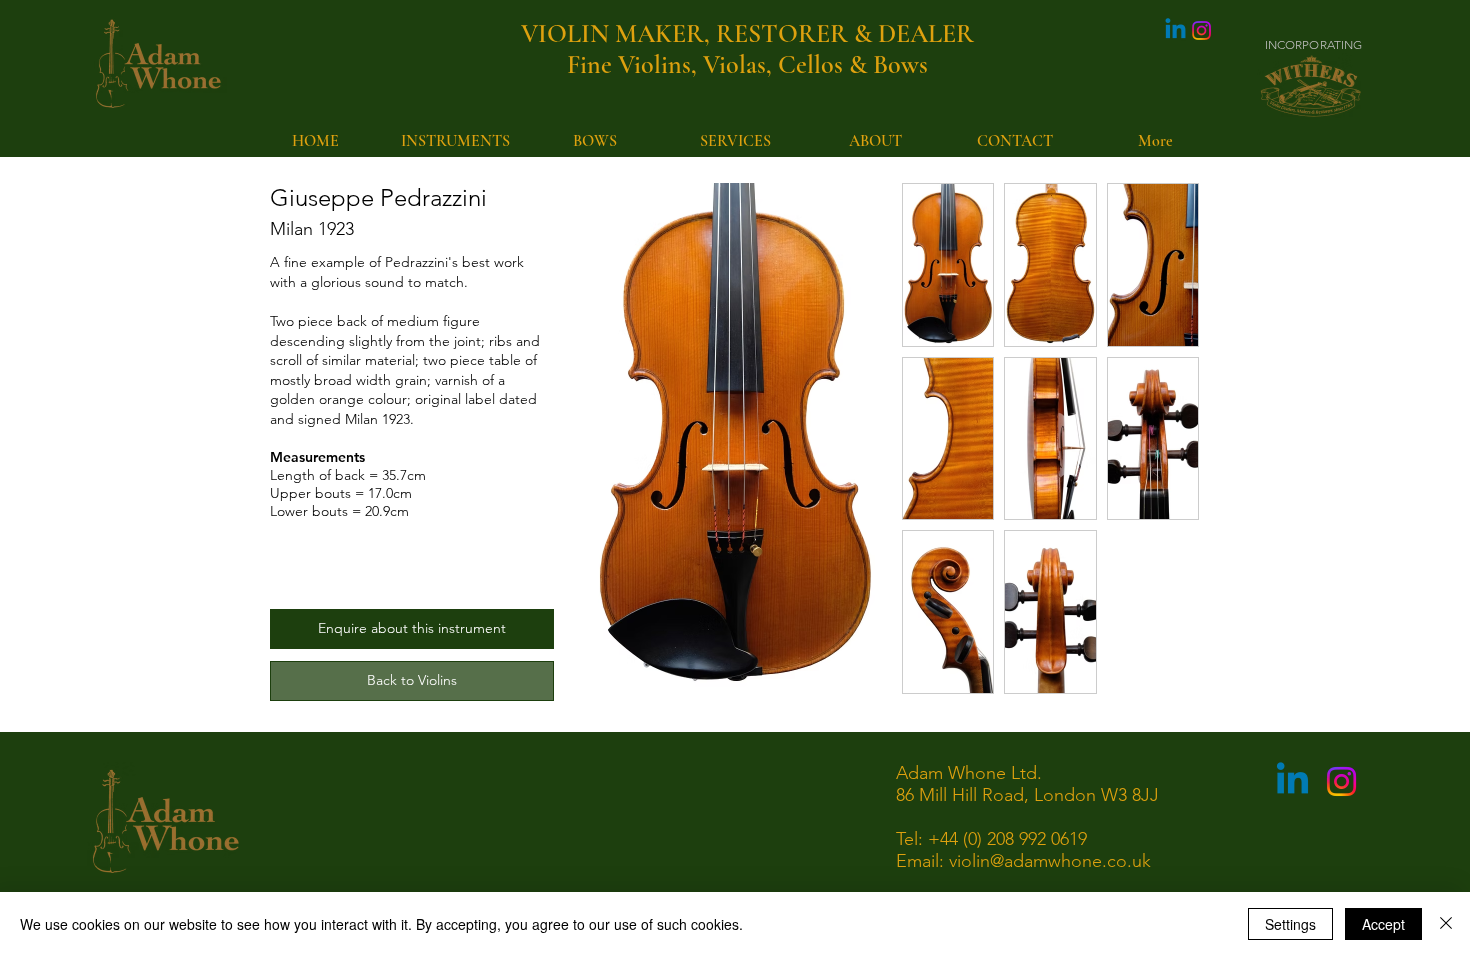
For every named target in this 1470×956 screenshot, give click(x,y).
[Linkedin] (1175, 30)
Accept (1383, 924)
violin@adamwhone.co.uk (1050, 861)
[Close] (1446, 924)
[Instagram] (1201, 30)
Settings (1290, 924)
